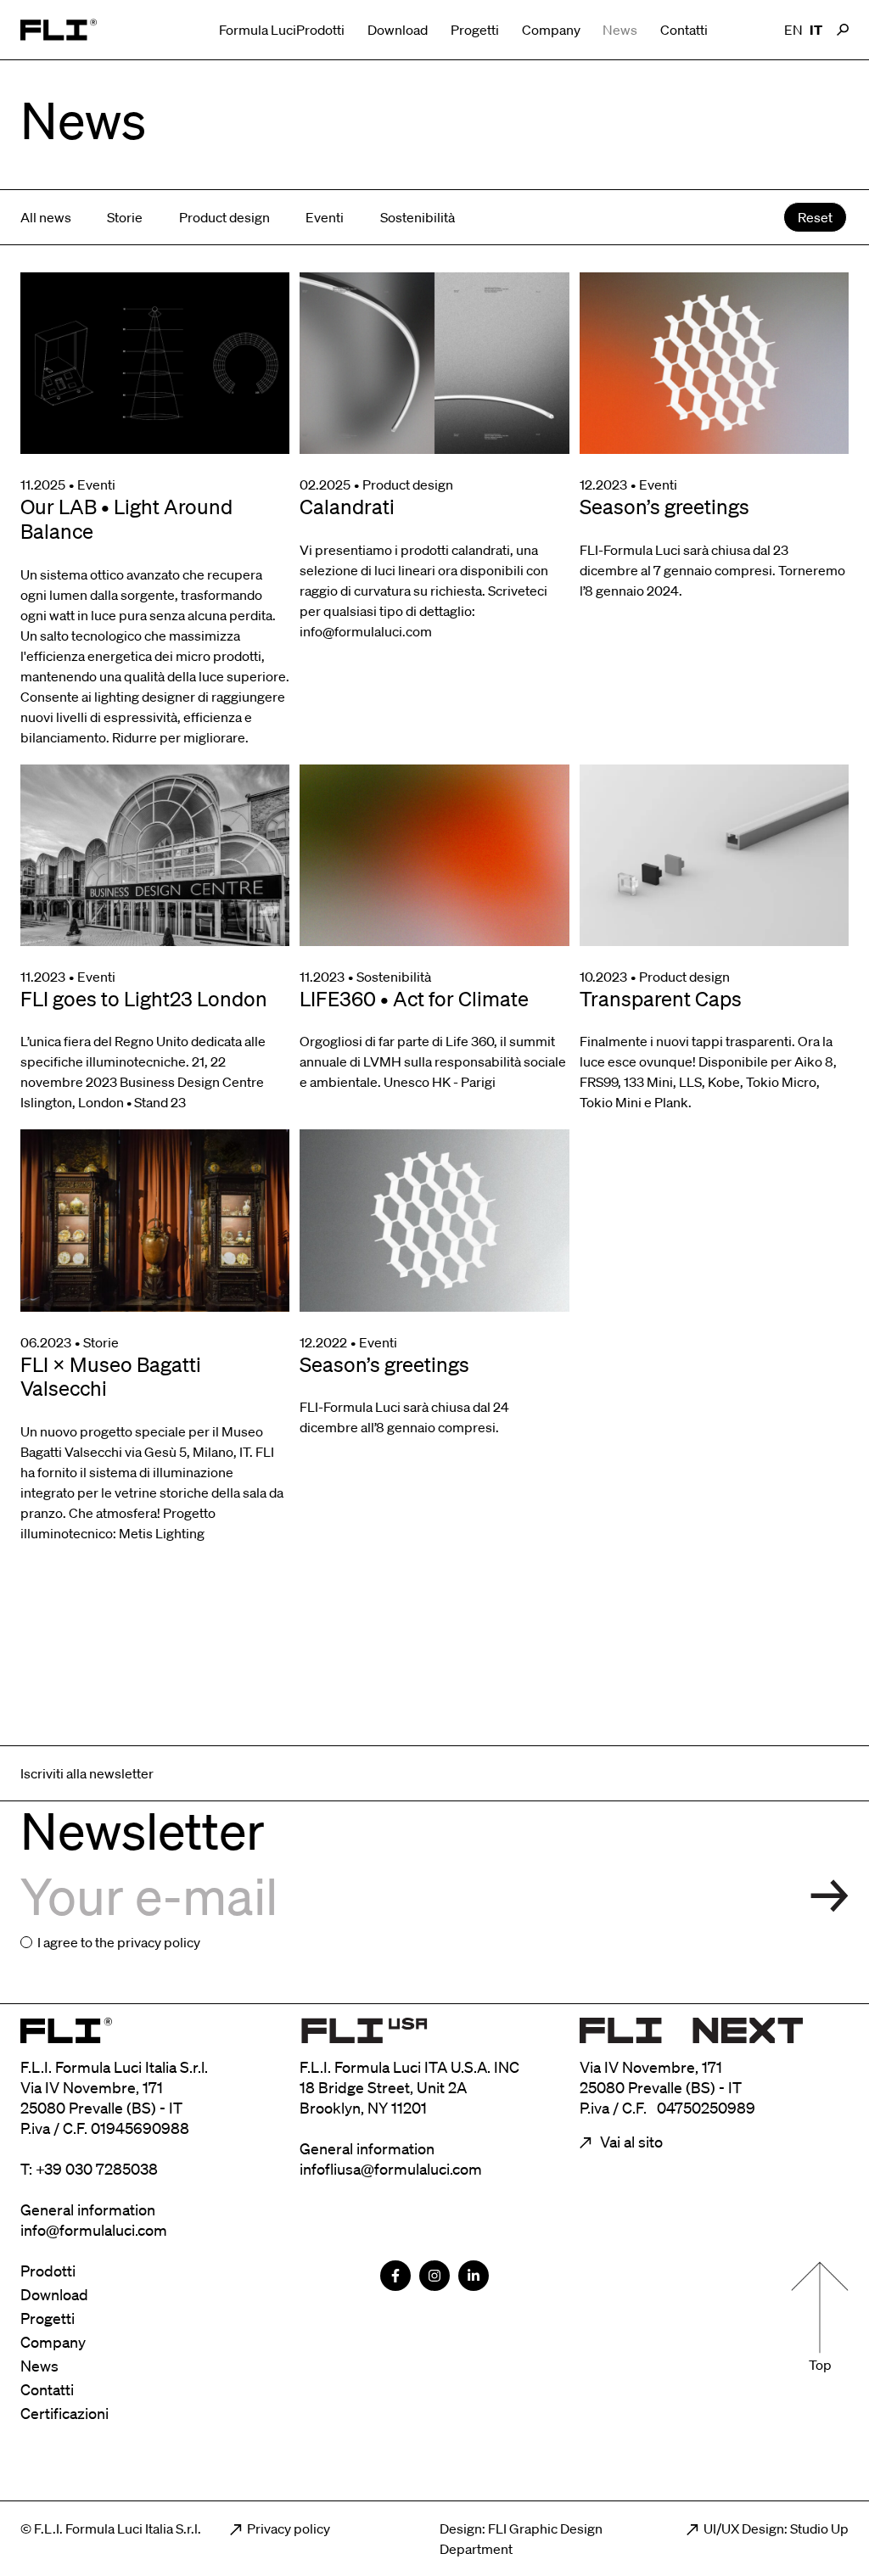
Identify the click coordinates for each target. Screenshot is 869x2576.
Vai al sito (630, 2142)
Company (551, 30)
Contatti (684, 30)
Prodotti (320, 30)
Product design (224, 217)
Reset (815, 217)
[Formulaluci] (59, 30)
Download (398, 30)
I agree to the (119, 1942)
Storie (125, 217)
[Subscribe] (830, 1896)
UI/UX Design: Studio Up (776, 2528)
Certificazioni (64, 2413)
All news (46, 217)
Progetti (475, 30)
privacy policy (159, 1942)
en (793, 30)
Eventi (325, 217)
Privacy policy (289, 2528)
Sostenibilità (418, 217)
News (620, 30)
